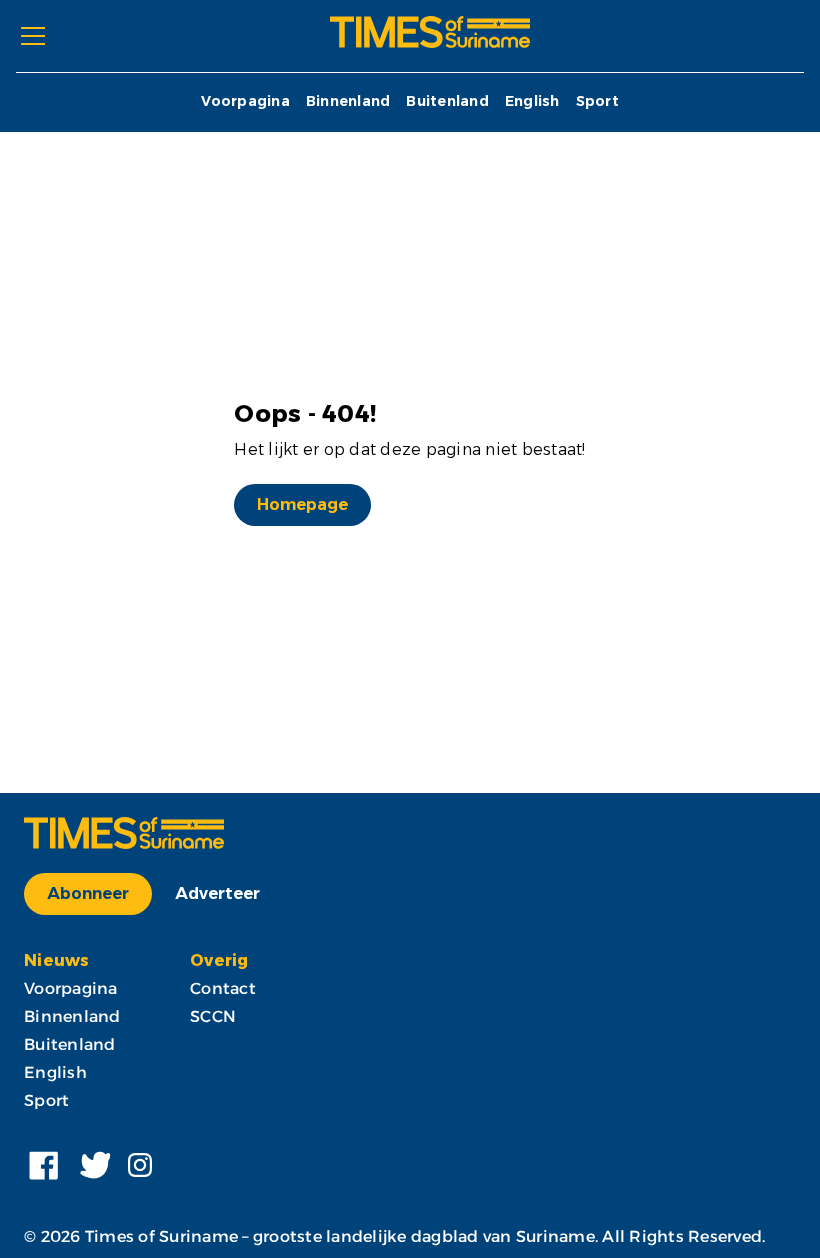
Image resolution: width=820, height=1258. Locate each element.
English (532, 101)
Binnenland (348, 101)
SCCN (213, 1016)
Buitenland (447, 101)
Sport (597, 101)
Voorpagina (245, 101)
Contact (223, 988)
